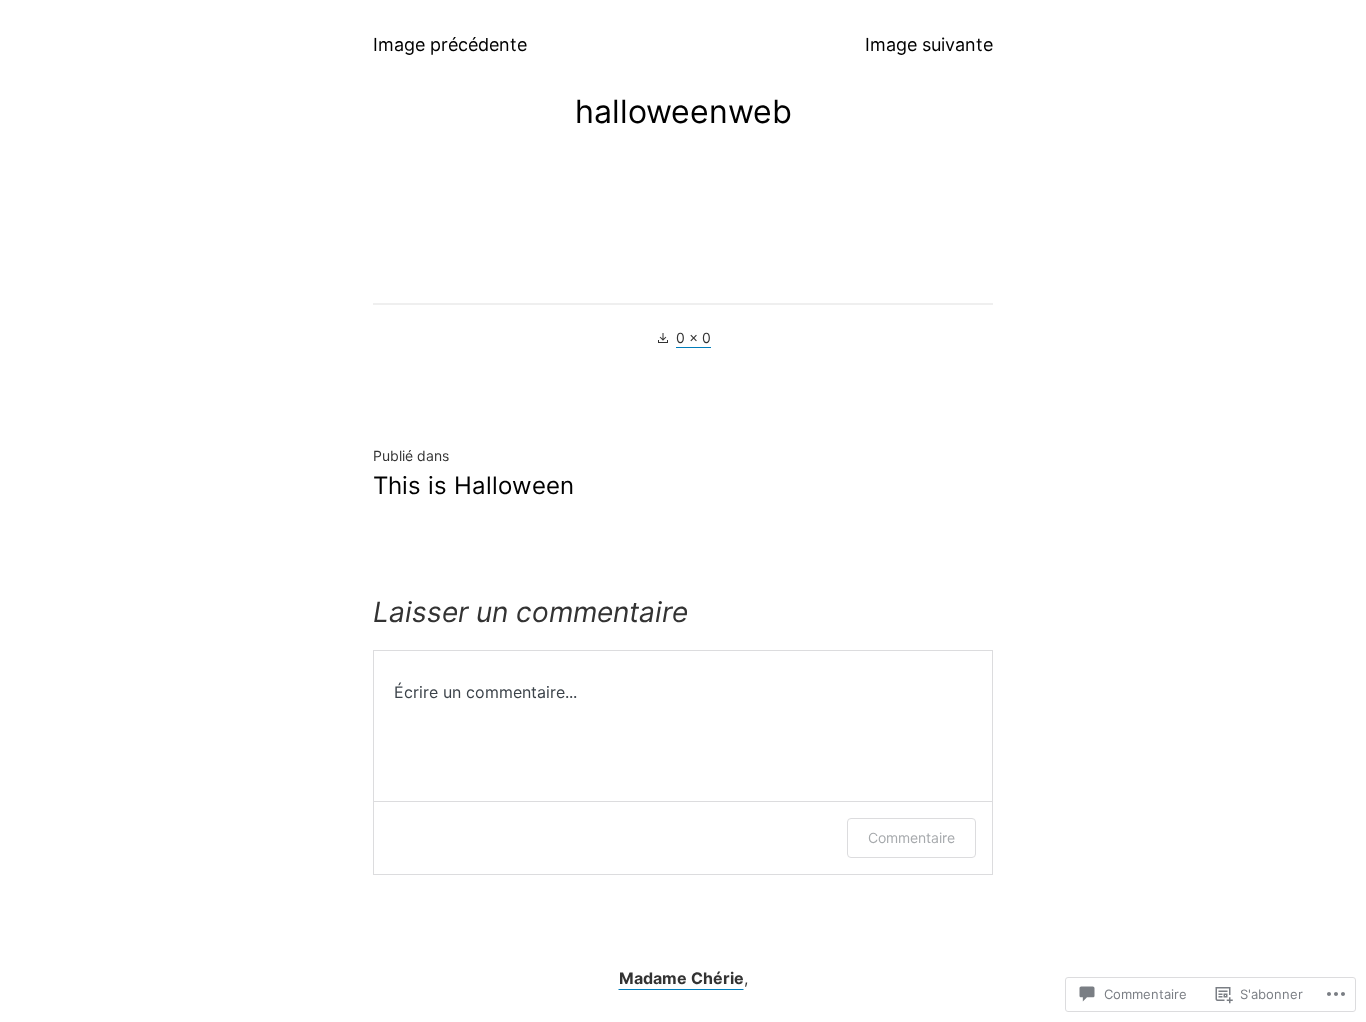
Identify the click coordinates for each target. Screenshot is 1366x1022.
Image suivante (929, 44)
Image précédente (450, 44)
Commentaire (911, 837)
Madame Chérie (681, 978)
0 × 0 (693, 337)
